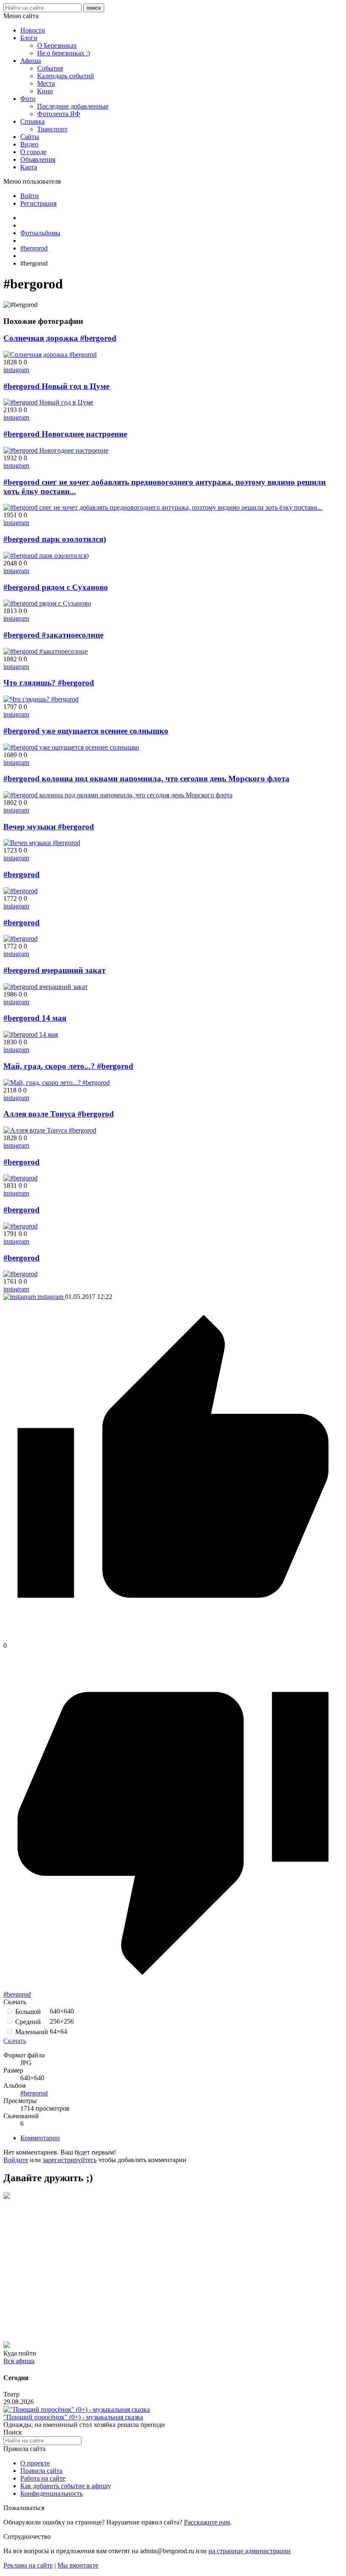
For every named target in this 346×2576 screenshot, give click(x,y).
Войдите (16, 2160)
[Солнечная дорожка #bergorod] (50, 355)
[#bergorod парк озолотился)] (46, 556)
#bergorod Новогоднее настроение (65, 434)
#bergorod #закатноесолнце (53, 635)
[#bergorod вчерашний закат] (46, 987)
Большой (27, 2012)
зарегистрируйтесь (70, 2160)
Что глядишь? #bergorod (49, 683)
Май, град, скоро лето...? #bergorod (68, 1066)
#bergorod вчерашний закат (54, 970)
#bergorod (22, 874)
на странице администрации (250, 2551)
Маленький (31, 2032)
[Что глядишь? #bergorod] (41, 699)
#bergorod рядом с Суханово (56, 587)
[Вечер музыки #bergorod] (42, 843)
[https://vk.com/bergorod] (7, 2197)
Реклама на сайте (28, 2565)
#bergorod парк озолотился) (55, 539)
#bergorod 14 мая (35, 1018)
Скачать (15, 2041)
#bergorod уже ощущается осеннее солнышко (86, 731)
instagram (16, 370)
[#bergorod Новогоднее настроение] (56, 450)
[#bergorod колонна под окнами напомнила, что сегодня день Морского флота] (118, 795)
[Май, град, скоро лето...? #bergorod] (57, 1083)
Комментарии (40, 2138)
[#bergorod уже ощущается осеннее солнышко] (71, 747)
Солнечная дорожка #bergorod (60, 338)
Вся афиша (19, 2361)
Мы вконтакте (78, 2565)
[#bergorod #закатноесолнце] (46, 651)
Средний (27, 2022)
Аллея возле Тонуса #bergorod (59, 1114)
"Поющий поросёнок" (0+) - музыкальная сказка (73, 2417)
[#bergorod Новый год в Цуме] (48, 402)
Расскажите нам (207, 2522)
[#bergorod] (20, 891)
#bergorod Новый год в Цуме (56, 386)
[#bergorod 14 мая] (31, 1034)
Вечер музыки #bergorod (49, 827)
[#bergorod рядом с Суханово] (47, 603)
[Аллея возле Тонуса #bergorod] (50, 1130)
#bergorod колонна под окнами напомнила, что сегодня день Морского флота (146, 779)
